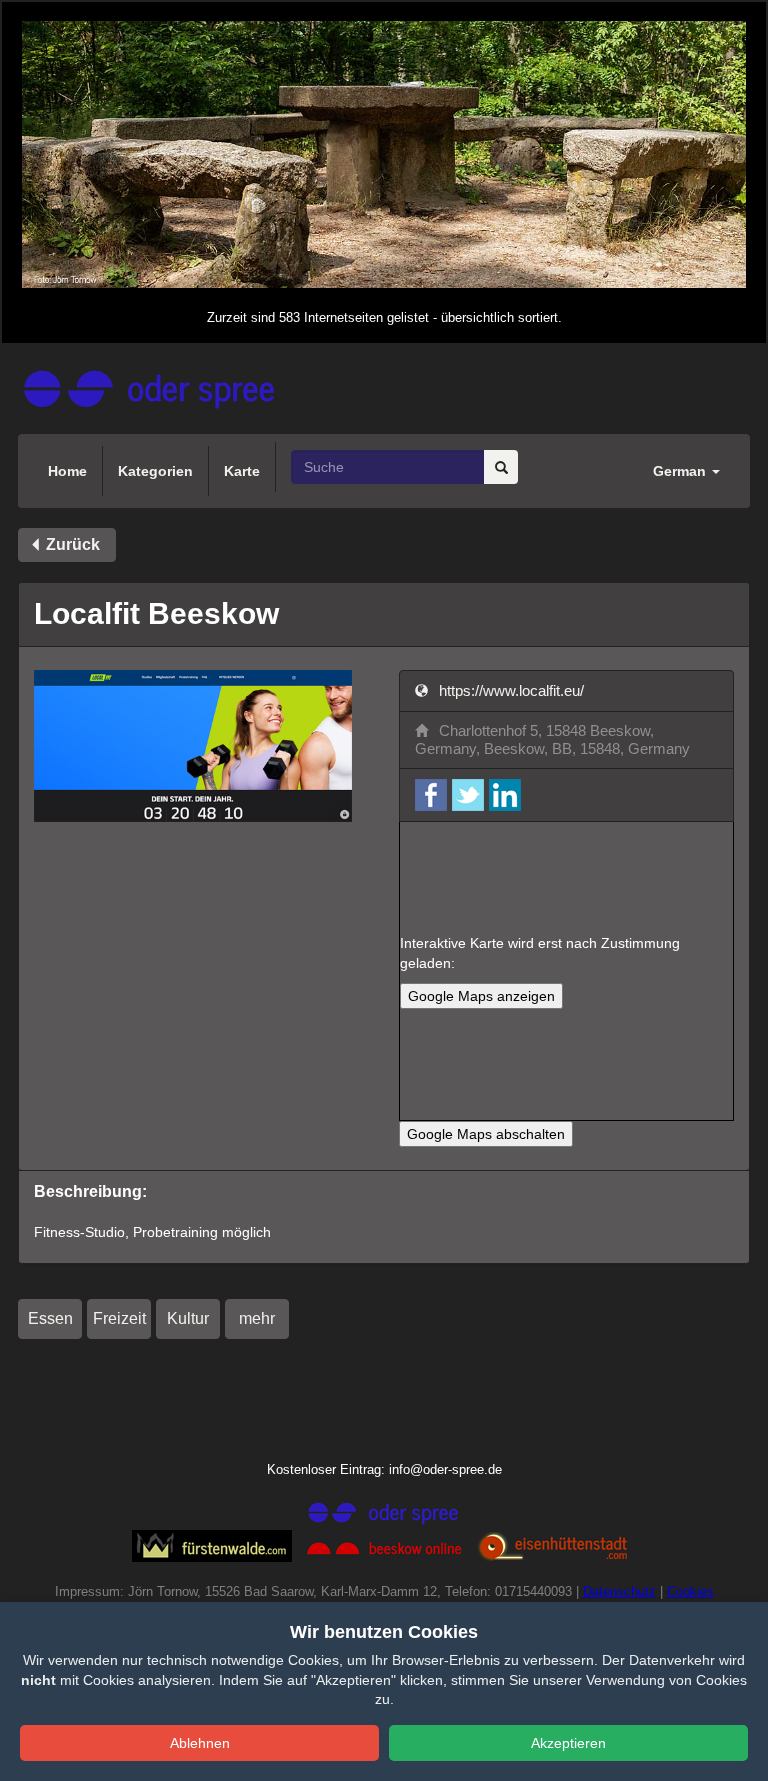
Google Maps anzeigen (481, 996)
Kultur (188, 1318)
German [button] (681, 471)
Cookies (690, 1591)
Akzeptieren (568, 1743)
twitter (468, 795)
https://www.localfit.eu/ (509, 690)
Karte (242, 471)
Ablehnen (200, 1743)
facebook (431, 795)
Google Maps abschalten (486, 1134)
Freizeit (119, 1318)
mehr (257, 1318)
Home (67, 471)
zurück (71, 544)
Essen (50, 1318)
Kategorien (155, 471)
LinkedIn (505, 795)
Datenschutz (619, 1591)
